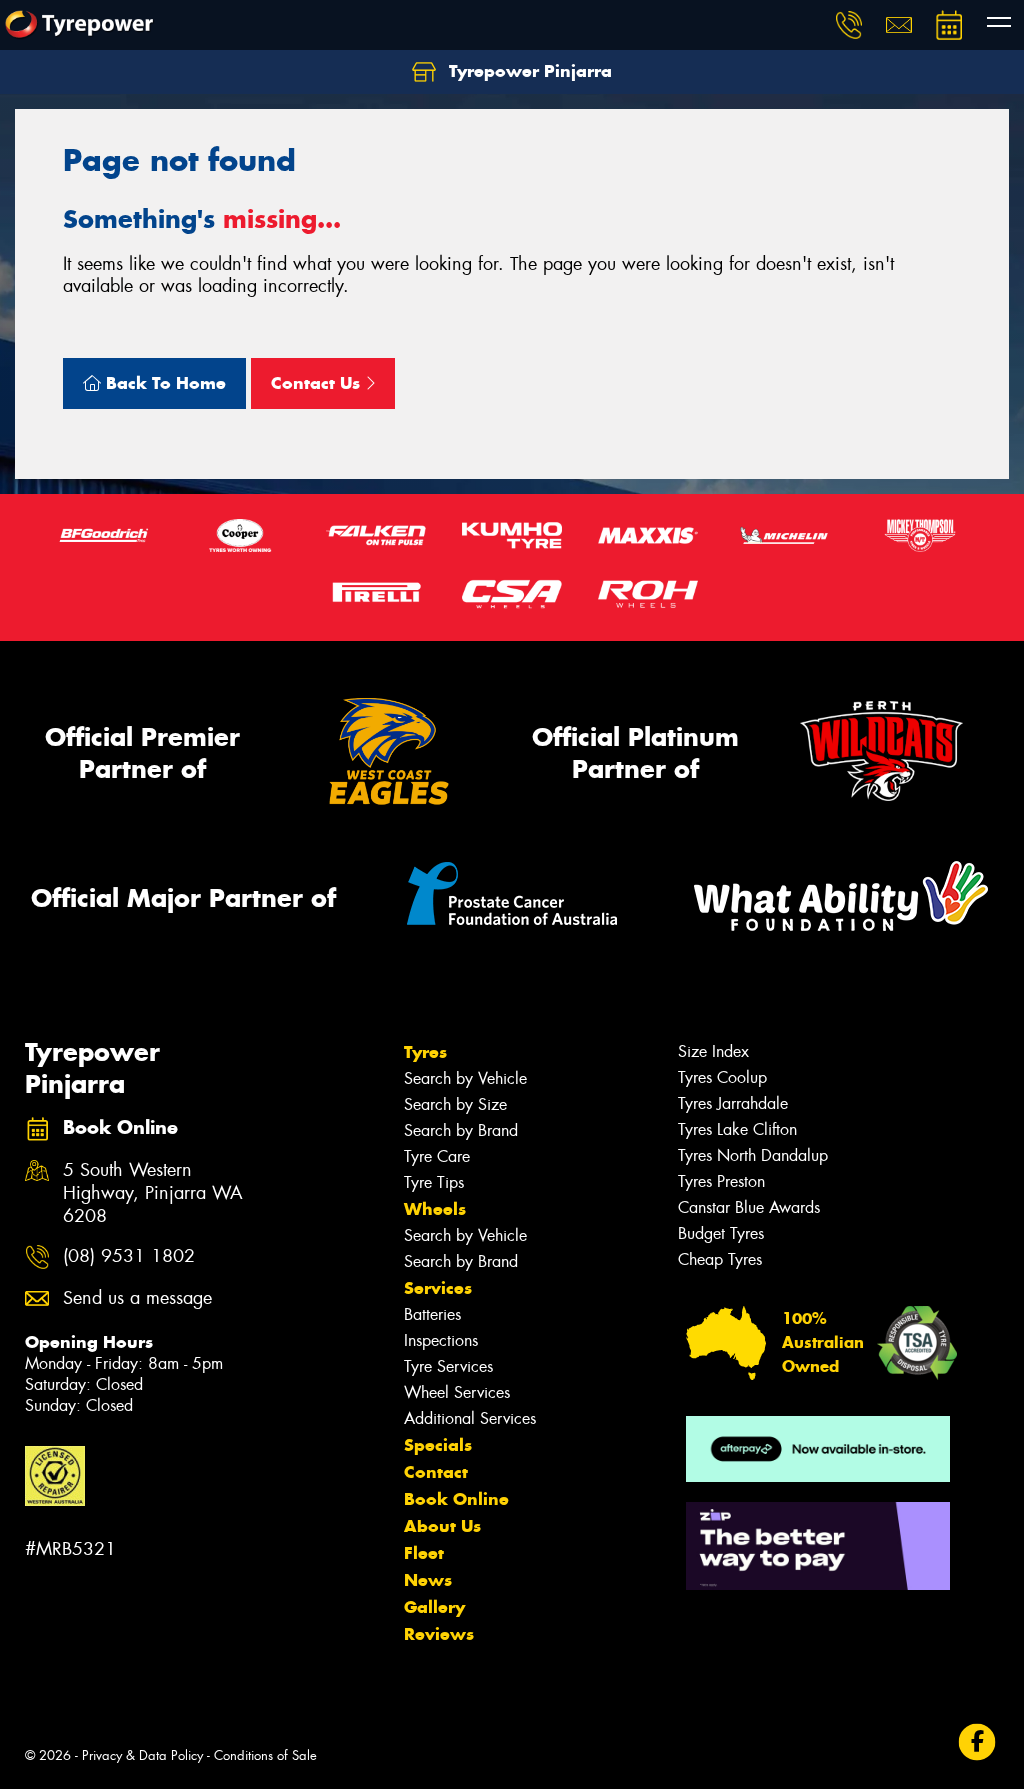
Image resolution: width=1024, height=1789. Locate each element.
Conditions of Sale (265, 1755)
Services (438, 1288)
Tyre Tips (434, 1182)
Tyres (425, 1052)
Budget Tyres (721, 1233)
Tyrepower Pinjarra (528, 71)
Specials (438, 1445)
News (428, 1580)
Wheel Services (457, 1392)
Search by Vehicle (465, 1078)
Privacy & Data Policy (142, 1755)
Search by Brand (461, 1130)
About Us (442, 1526)
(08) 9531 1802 (129, 1256)
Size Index (713, 1051)
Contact (436, 1472)
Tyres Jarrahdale (733, 1103)
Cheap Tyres (720, 1259)
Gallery (434, 1607)
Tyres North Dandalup (753, 1155)
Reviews (439, 1634)
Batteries (432, 1314)
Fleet (424, 1553)
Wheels (435, 1209)
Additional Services (470, 1418)
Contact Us (318, 383)
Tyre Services (448, 1366)
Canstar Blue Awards (749, 1207)
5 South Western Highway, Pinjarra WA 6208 (153, 1193)
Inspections (441, 1340)
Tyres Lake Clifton (737, 1129)
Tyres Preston (721, 1181)
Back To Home (163, 383)
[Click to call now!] (849, 25)
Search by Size (455, 1104)
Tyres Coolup (722, 1077)
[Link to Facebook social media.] (977, 1741)
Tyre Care (437, 1156)
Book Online (456, 1499)
